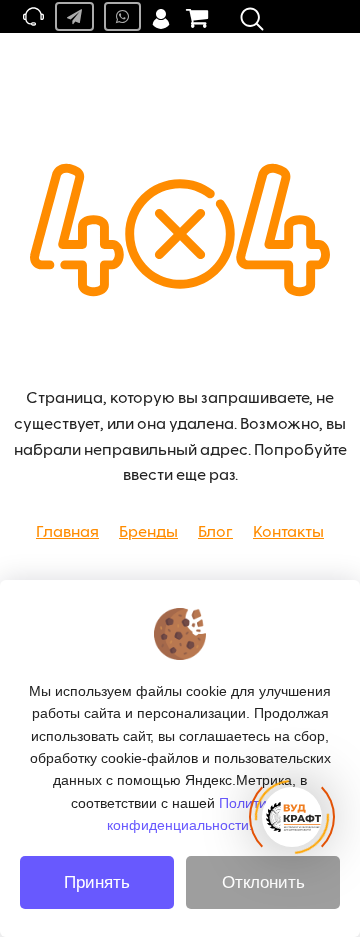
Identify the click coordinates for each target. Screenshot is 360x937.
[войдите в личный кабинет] (161, 16)
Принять (97, 882)
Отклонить (263, 882)
